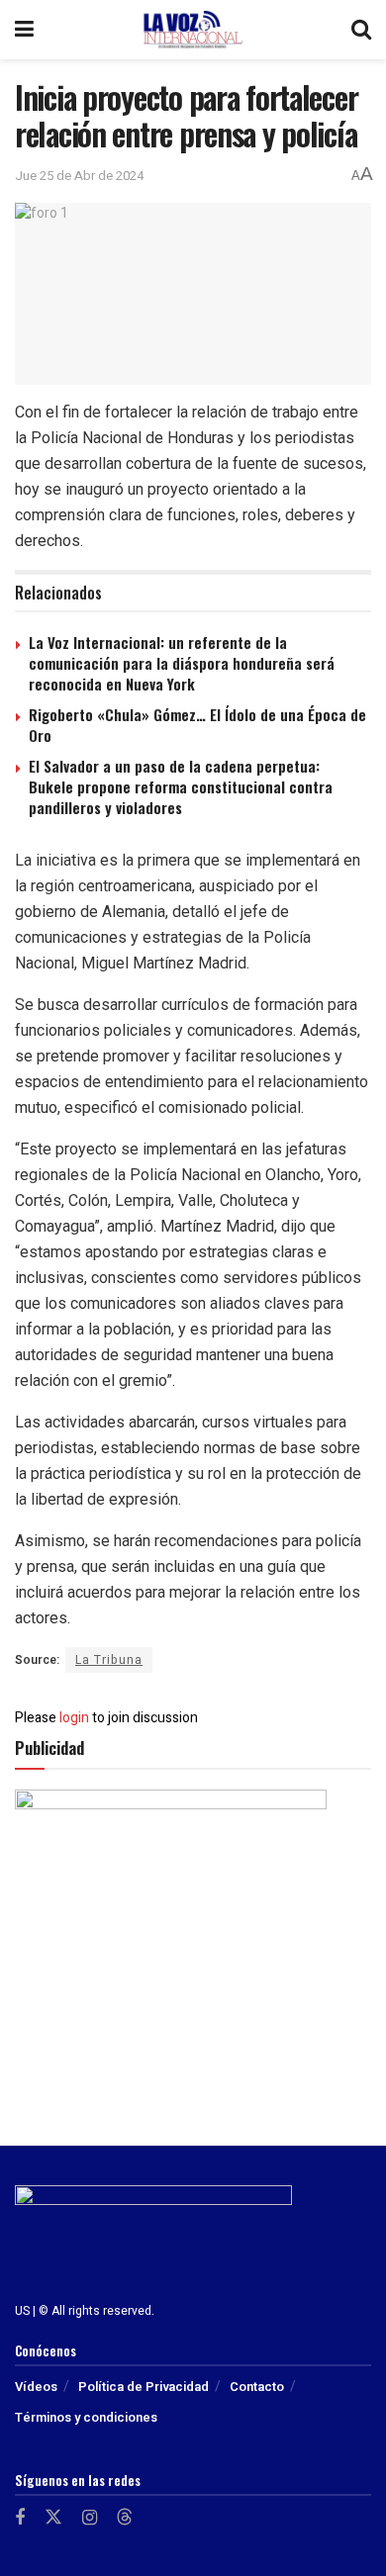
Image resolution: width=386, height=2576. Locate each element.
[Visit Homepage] (193, 30)
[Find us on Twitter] (53, 2518)
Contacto (257, 2387)
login (74, 1718)
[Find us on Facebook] (20, 2519)
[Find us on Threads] (125, 2518)
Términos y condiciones (86, 2417)
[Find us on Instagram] (90, 2519)
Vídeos (36, 2387)
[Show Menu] (24, 30)
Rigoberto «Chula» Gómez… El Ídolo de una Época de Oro (197, 725)
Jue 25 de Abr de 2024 (79, 176)
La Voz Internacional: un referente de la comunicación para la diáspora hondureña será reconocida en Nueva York (182, 663)
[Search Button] (361, 30)
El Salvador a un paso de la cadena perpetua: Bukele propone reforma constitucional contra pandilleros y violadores (181, 786)
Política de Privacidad (144, 2387)
